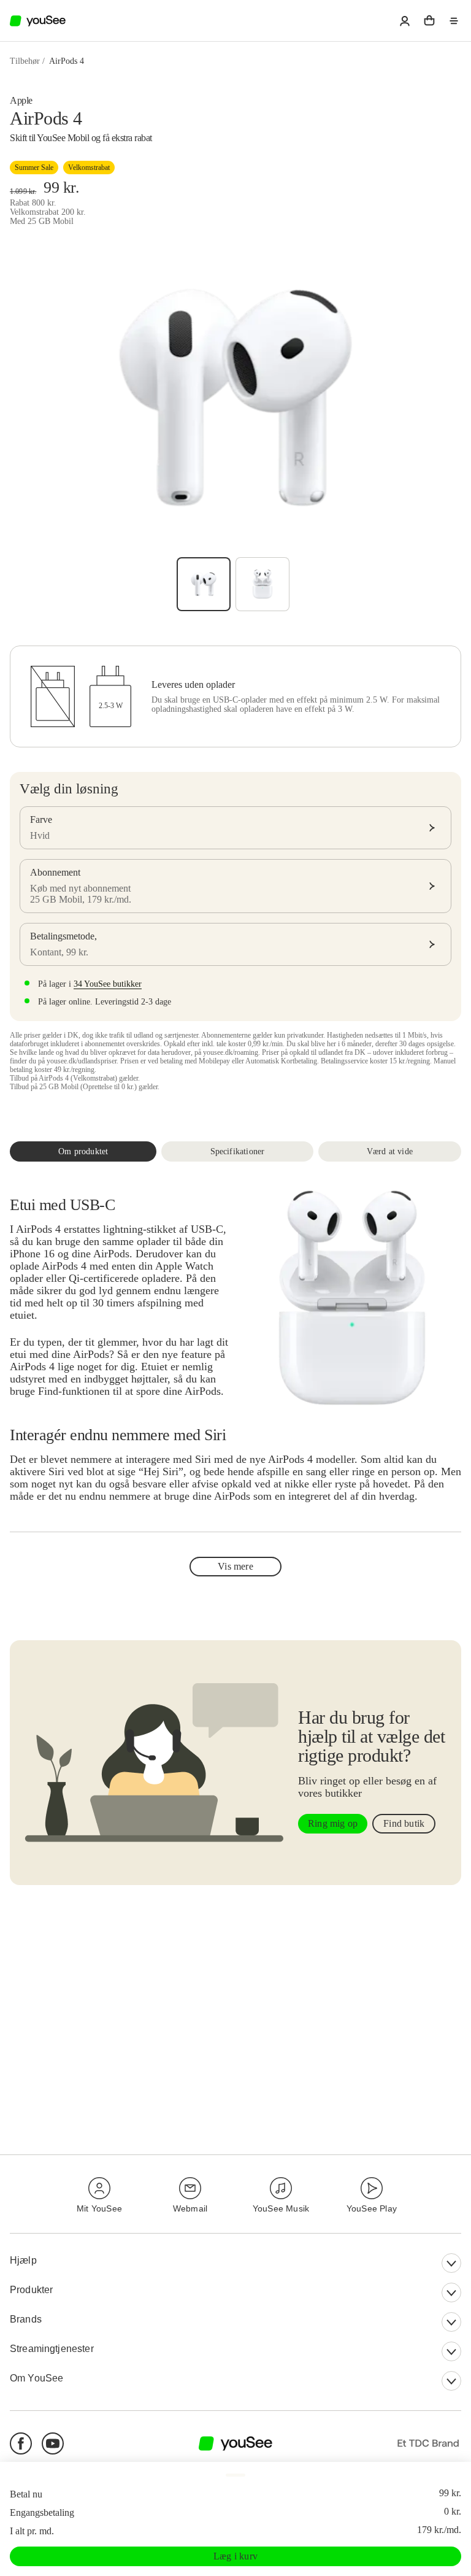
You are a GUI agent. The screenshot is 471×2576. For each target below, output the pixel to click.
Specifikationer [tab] (238, 1151)
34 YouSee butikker (108, 984)
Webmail (190, 2208)
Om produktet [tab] (83, 1151)
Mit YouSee (99, 2208)
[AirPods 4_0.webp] (262, 584)
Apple (21, 100)
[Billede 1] (204, 584)
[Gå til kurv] (429, 21)
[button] (405, 21)
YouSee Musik (281, 2208)
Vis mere (235, 1566)
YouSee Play (372, 2208)
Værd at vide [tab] (390, 1151)
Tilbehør (25, 61)
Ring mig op (333, 1823)
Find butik (404, 1823)
